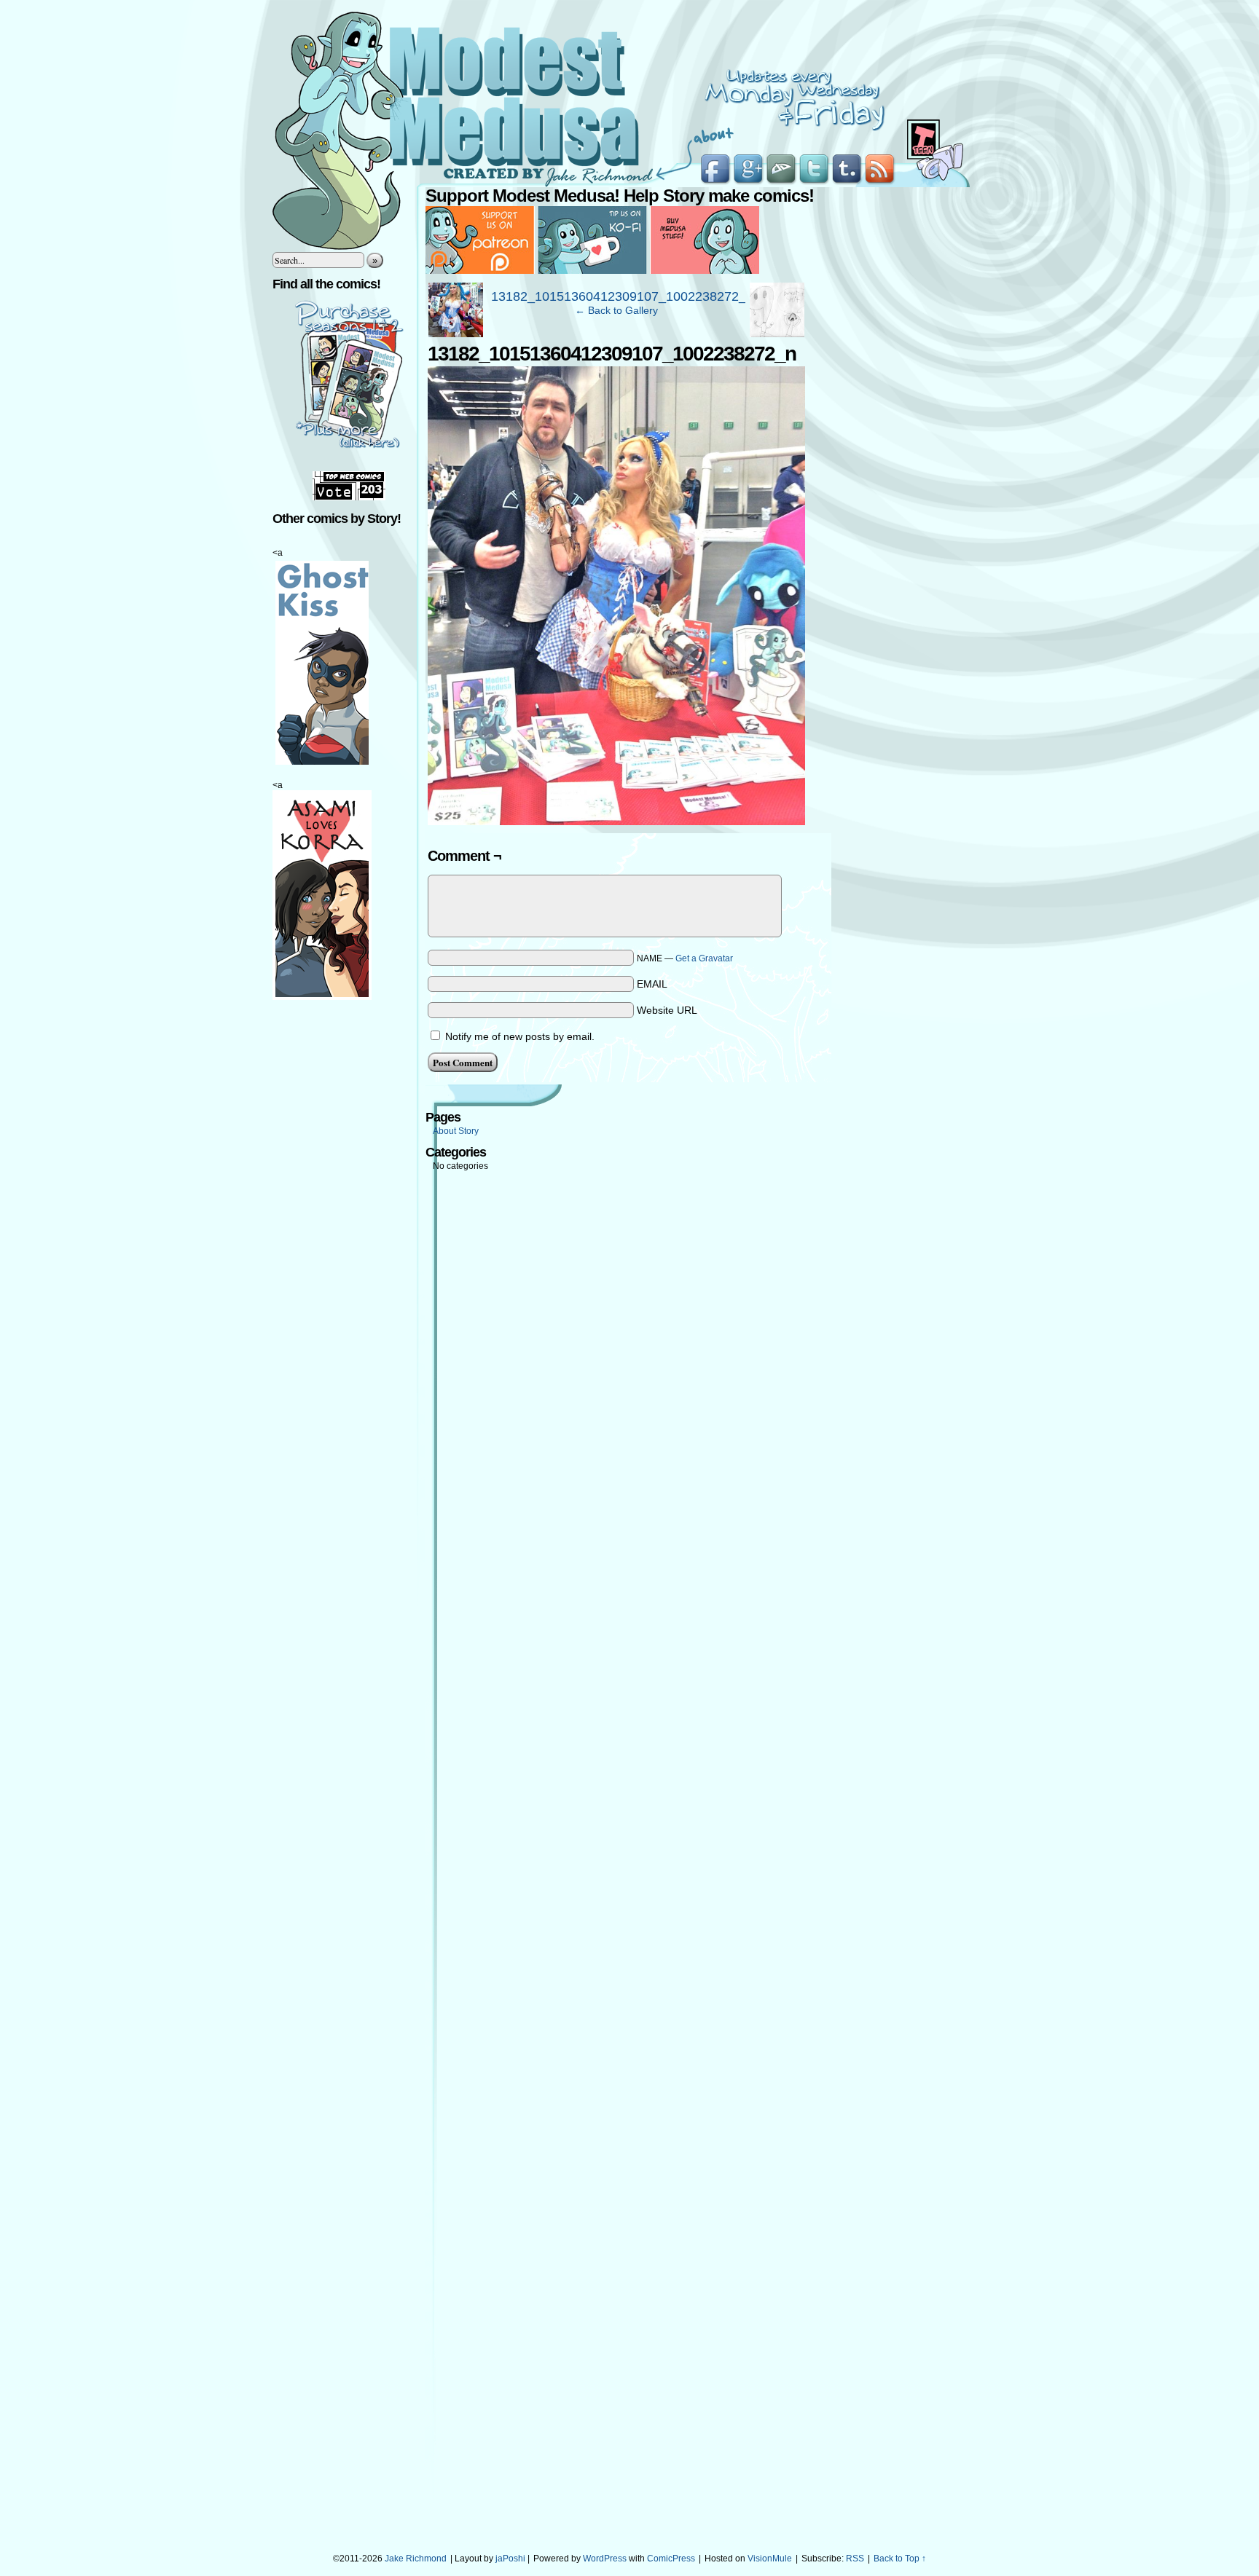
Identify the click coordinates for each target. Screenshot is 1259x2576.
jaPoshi (510, 2559)
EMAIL (652, 984)
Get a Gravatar (704, 958)
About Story (456, 1131)
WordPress (605, 2559)
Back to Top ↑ (900, 2559)
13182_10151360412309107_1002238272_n (622, 296)
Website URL (667, 1010)
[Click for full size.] (616, 822)
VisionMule (770, 2559)
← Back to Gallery (616, 310)
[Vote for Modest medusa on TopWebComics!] (349, 497)
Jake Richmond (416, 2559)
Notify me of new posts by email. (520, 1036)
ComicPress (671, 2559)
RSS (855, 2559)
